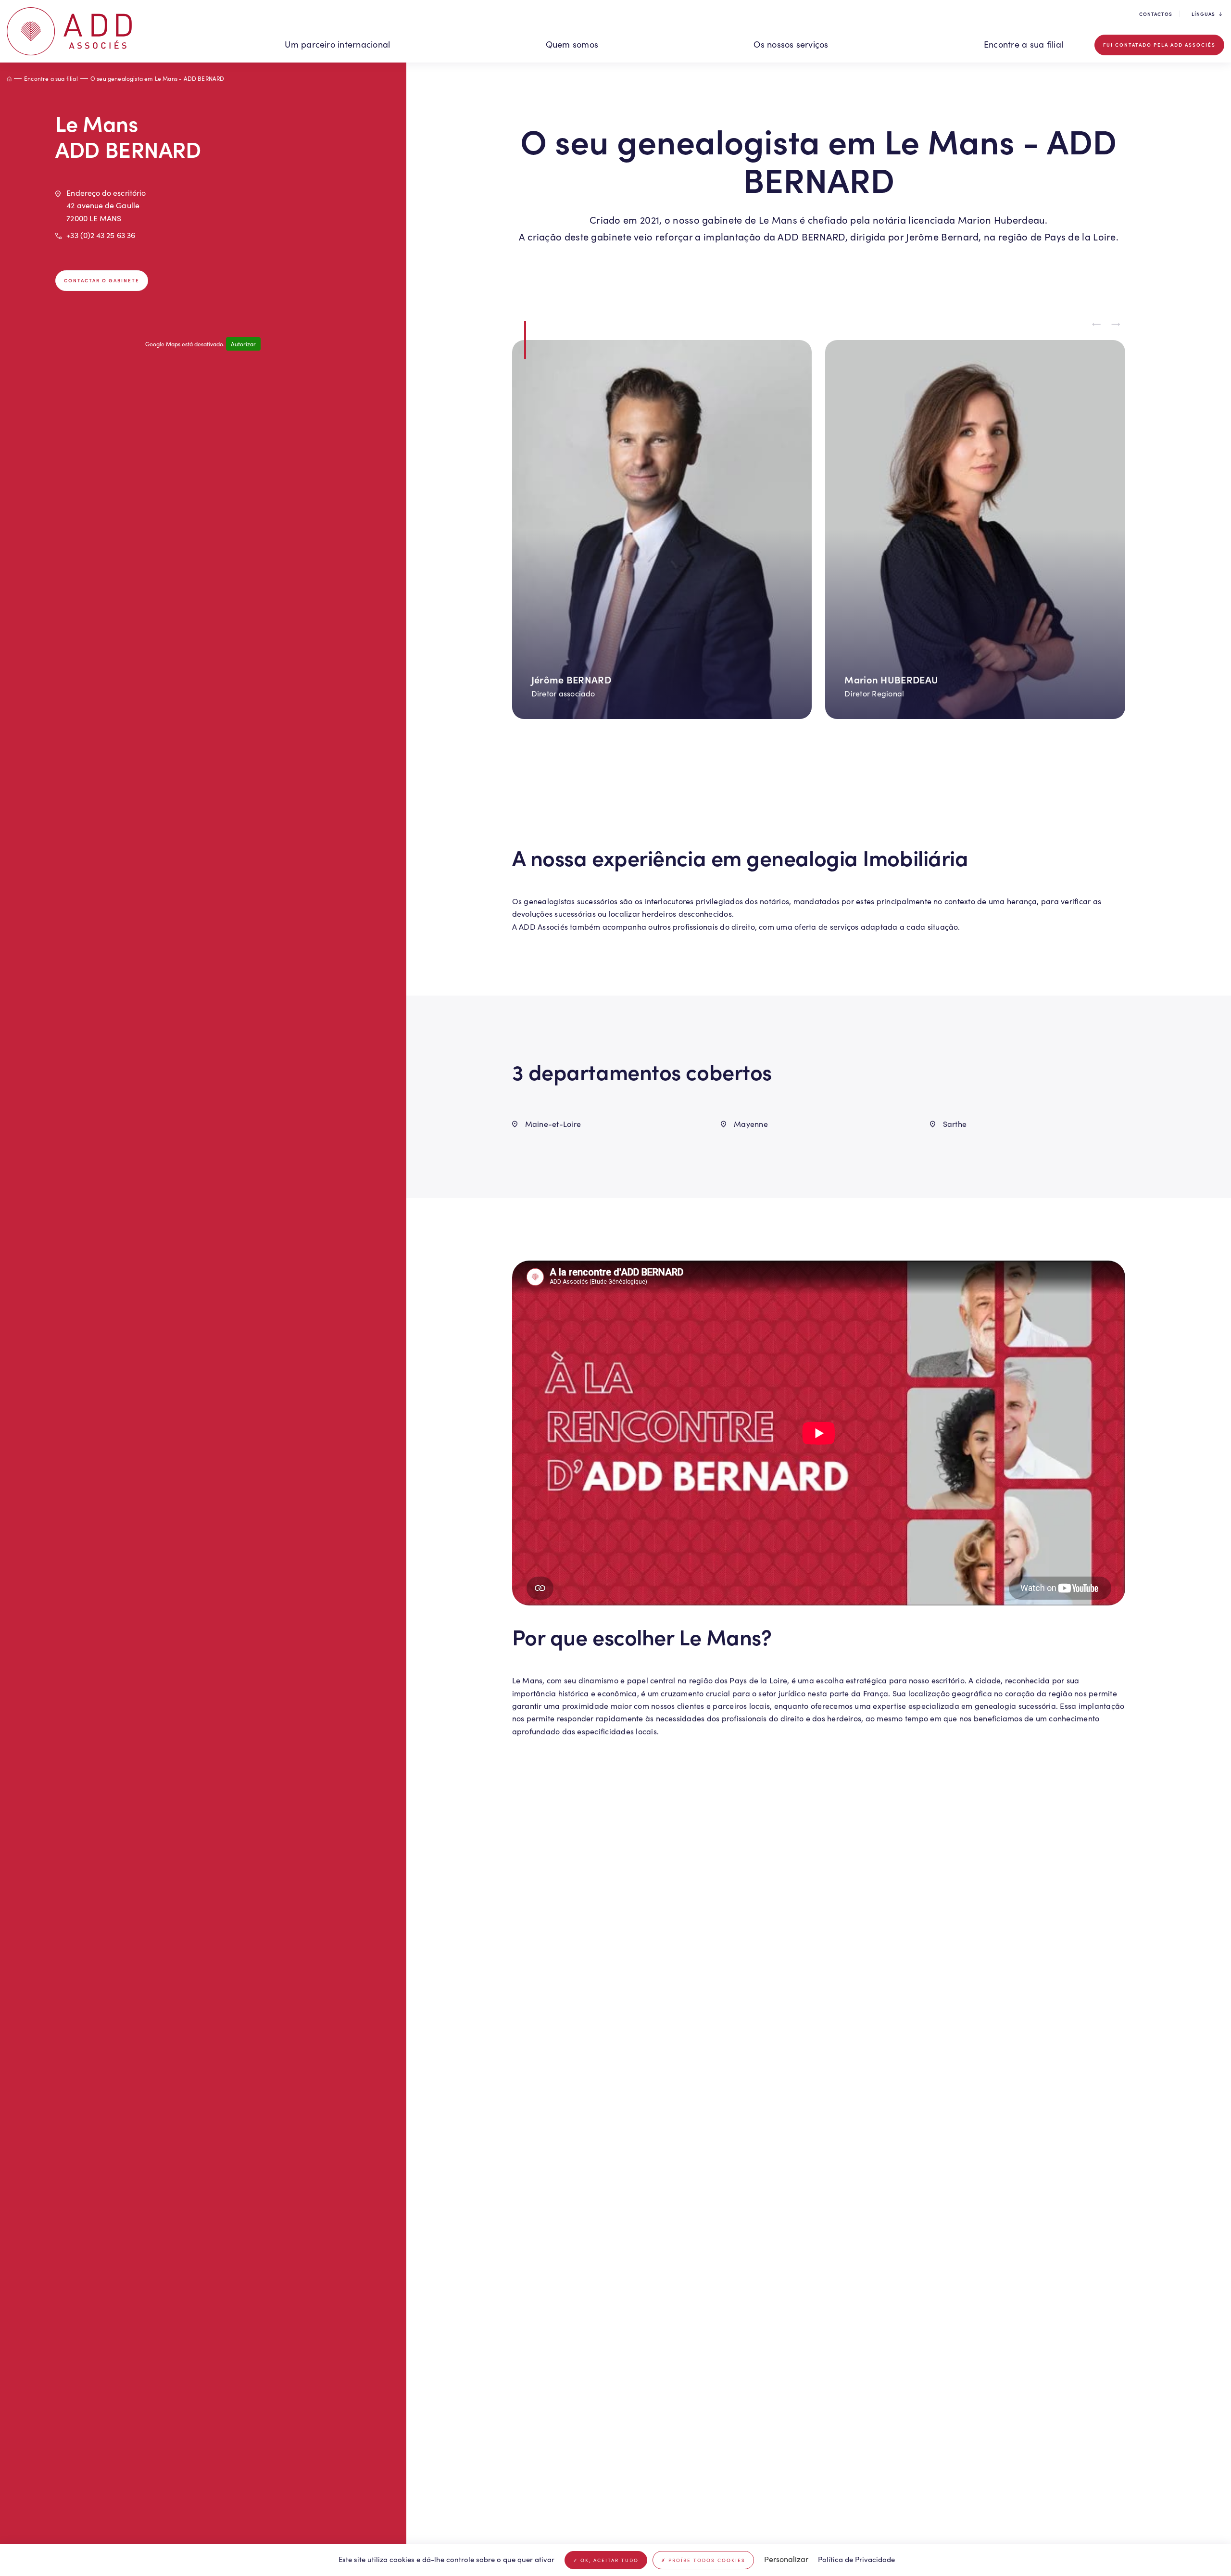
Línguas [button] (1203, 14)
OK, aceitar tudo (608, 2560)
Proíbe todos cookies (706, 2560)
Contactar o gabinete (102, 280)
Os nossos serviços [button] (791, 44)
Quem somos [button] (572, 44)
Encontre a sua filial (1024, 44)
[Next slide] (1116, 324)
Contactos (1156, 14)
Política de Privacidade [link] (856, 2559)
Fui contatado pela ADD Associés (1159, 45)
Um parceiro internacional (337, 44)
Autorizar (243, 344)
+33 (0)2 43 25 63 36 (101, 235)
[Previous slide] (1096, 324)
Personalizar (786, 2559)
